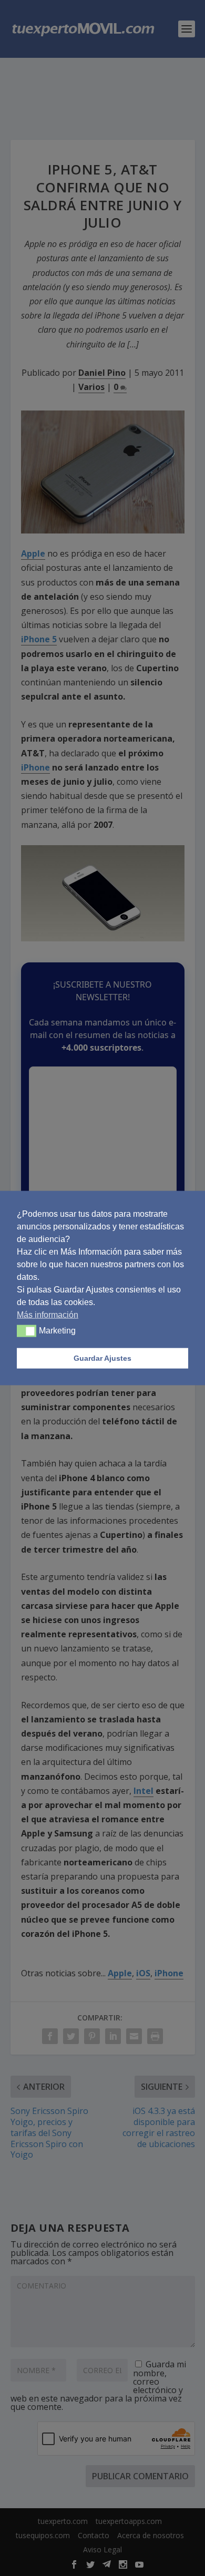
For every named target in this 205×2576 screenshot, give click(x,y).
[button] (27, 1331)
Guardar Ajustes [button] (102, 1358)
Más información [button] (48, 1314)
